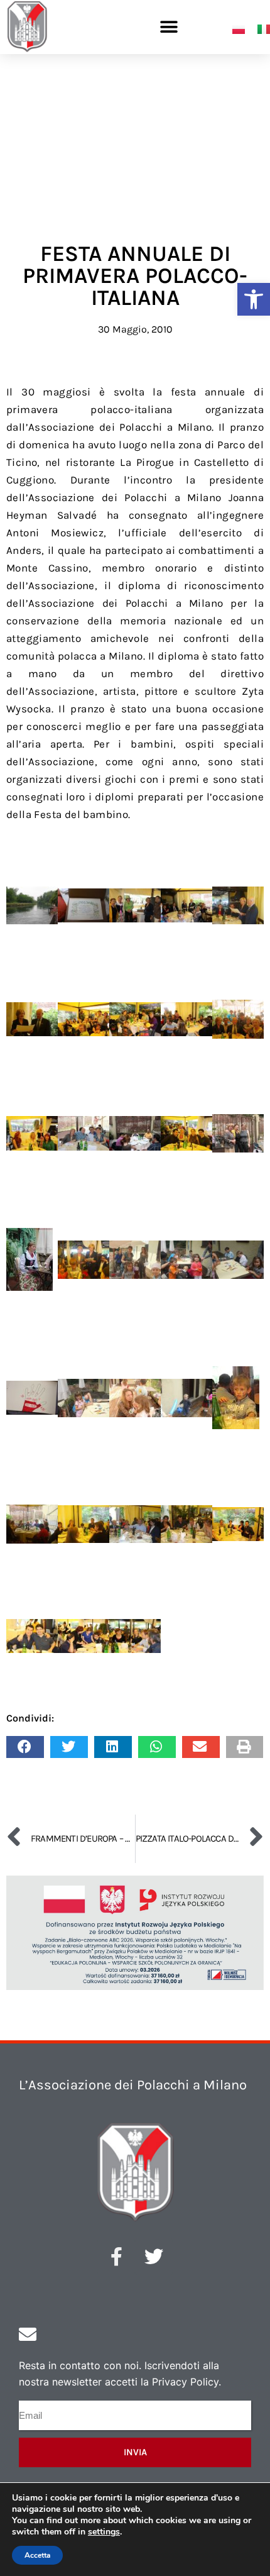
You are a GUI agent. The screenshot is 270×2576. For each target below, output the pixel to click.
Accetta (37, 2555)
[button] (254, 299)
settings (104, 2532)
